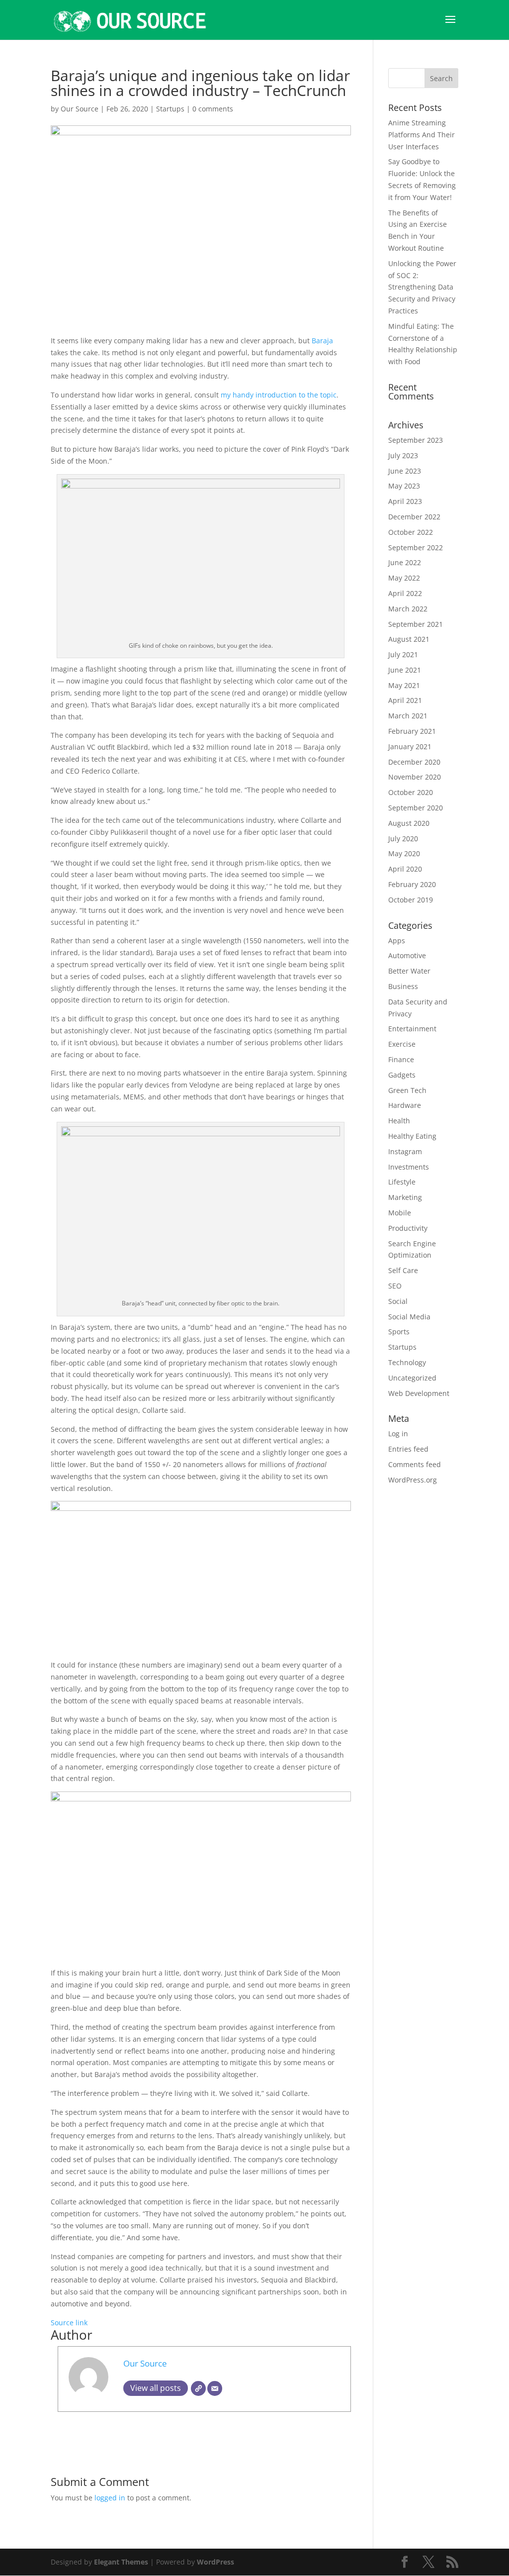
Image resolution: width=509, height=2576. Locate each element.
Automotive (407, 955)
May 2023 (404, 486)
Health (399, 1121)
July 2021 (403, 654)
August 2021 (409, 639)
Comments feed (415, 1464)
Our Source (80, 109)
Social (398, 1301)
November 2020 (415, 777)
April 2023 (405, 501)
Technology (407, 1362)
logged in (110, 2498)
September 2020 (416, 808)
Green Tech (407, 1090)
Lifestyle (402, 1182)
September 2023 (416, 440)
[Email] (215, 2388)
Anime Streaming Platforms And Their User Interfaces (422, 135)
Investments (409, 1167)
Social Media (409, 1317)
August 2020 (409, 823)
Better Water (409, 971)
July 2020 (403, 839)
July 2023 (403, 455)
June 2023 (405, 471)
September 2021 (416, 624)
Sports (399, 1332)
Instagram (405, 1151)
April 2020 (405, 869)
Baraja (322, 341)
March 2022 (408, 609)
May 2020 (404, 853)
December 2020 (414, 762)
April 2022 (405, 593)
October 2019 (411, 900)
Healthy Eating (412, 1136)
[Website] (198, 2388)
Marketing (405, 1197)
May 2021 (404, 685)
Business (403, 986)
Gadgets (402, 1075)
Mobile (400, 1213)
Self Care (403, 1270)
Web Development (419, 1393)
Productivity (408, 1228)
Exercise (402, 1044)
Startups (170, 109)
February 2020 (412, 884)
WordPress (215, 2562)
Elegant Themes (121, 2562)
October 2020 (411, 792)
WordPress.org (413, 1480)
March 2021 (408, 716)
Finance (401, 1059)
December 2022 (414, 517)
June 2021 (405, 670)
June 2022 (405, 562)
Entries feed (408, 1449)
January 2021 (410, 746)
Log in (398, 1434)
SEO (395, 1286)
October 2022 (411, 532)
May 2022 (404, 578)
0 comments (213, 109)
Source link (69, 2323)
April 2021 (405, 700)
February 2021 (412, 731)
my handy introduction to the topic (279, 395)
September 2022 (416, 547)
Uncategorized (412, 1378)
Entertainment (412, 1029)
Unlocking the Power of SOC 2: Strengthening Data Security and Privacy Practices (422, 287)
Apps (397, 941)
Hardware (405, 1105)
